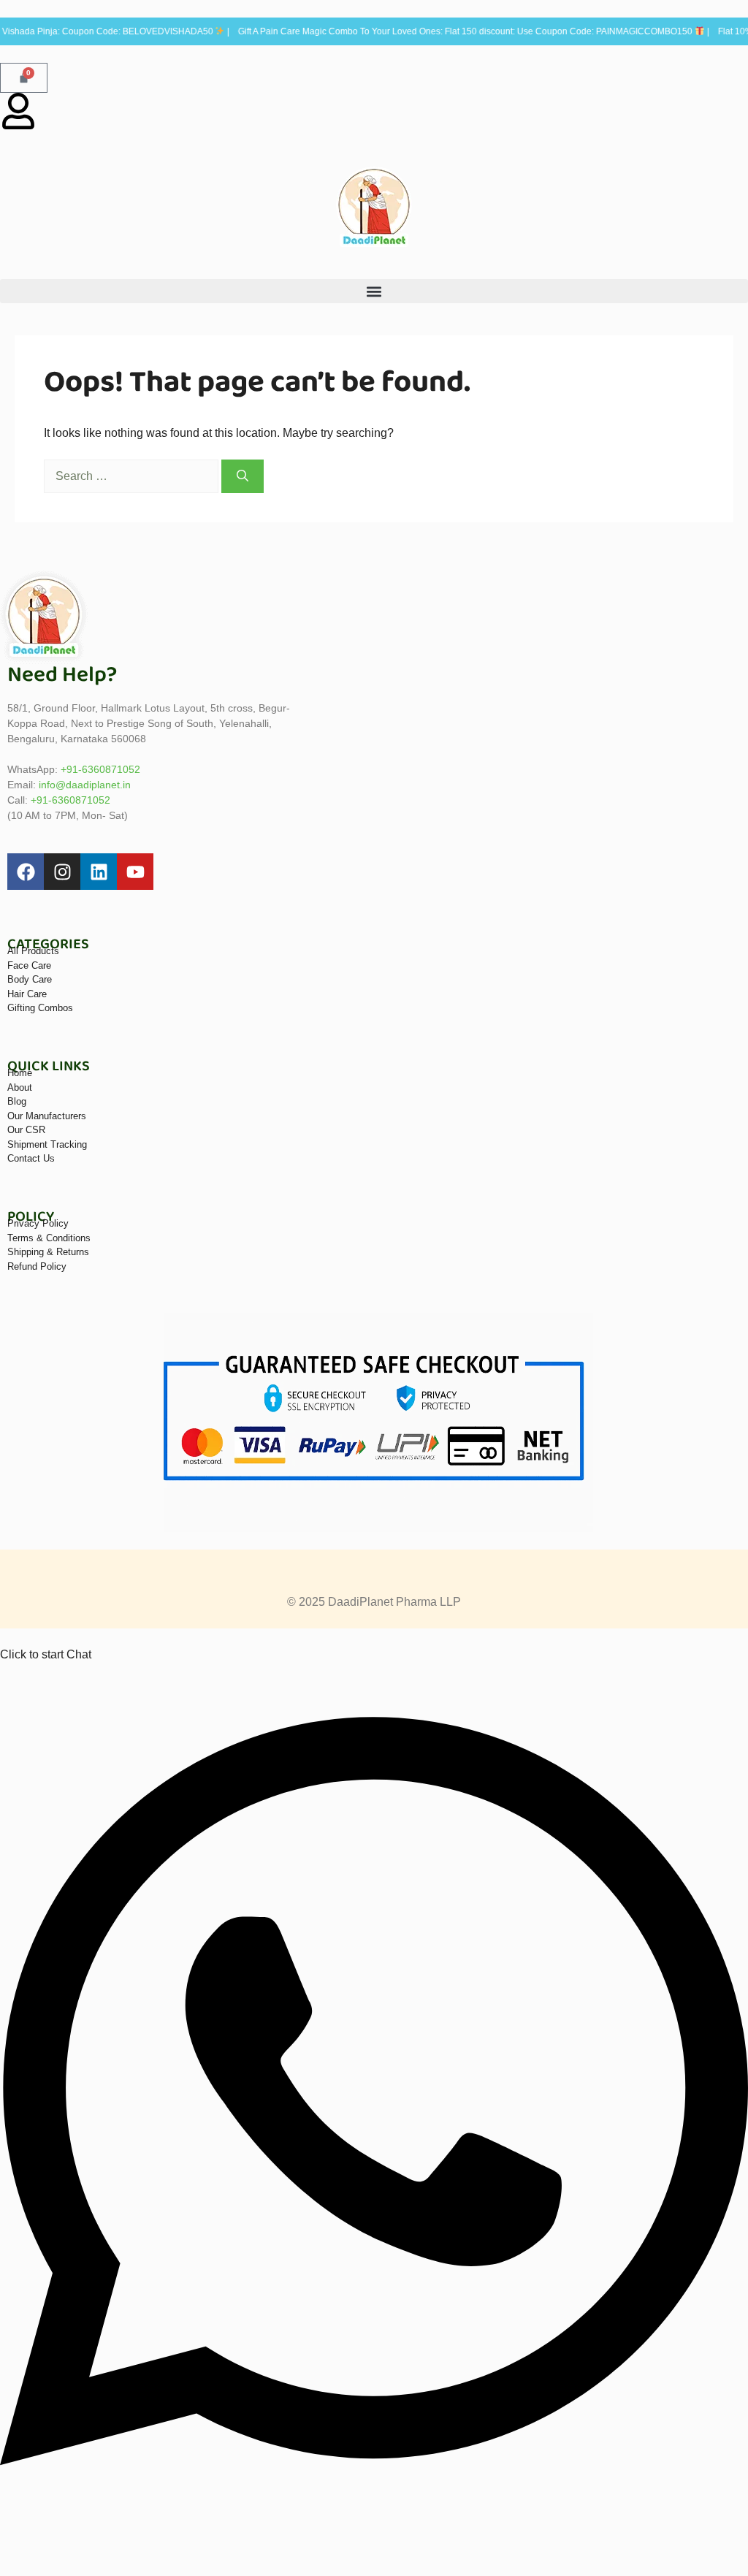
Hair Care (27, 994)
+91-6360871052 (100, 769)
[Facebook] (26, 872)
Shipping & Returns (48, 1252)
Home (20, 1073)
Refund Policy (37, 1266)
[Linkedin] (99, 872)
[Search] (243, 476)
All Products (33, 951)
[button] (374, 291)
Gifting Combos (40, 1008)
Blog (17, 1101)
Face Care (29, 965)
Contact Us (31, 1158)
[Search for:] (133, 476)
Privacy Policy (38, 1223)
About (20, 1087)
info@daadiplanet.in (85, 785)
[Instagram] (62, 872)
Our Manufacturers (47, 1116)
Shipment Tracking (47, 1144)
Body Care (30, 979)
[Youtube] (135, 872)
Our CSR (26, 1130)
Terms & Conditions (49, 1238)
